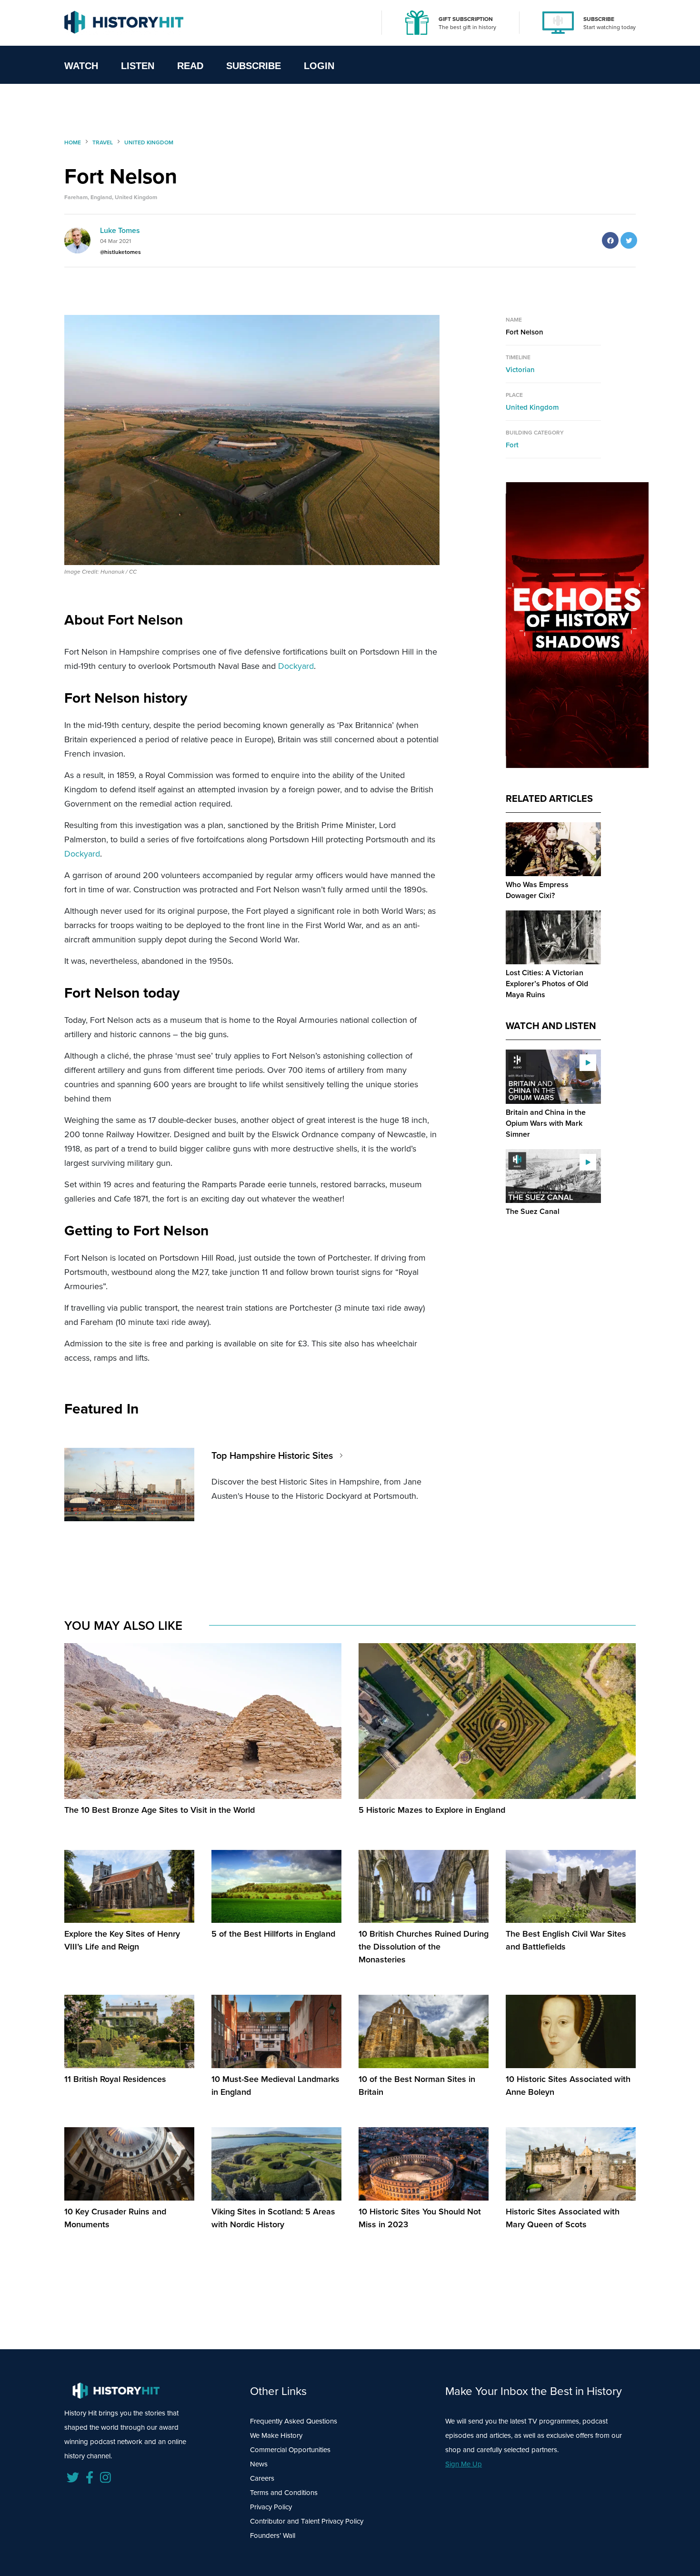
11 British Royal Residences (115, 2079)
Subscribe (254, 66)
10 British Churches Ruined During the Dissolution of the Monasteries (424, 1947)
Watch (81, 66)
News (259, 2464)
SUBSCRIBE (599, 19)
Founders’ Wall (273, 2536)
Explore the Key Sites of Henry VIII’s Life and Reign (122, 1940)
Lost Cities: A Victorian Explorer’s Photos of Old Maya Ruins (547, 984)
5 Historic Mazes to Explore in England (432, 1810)
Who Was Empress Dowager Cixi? (537, 890)
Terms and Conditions (284, 2493)
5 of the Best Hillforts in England (273, 1934)
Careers (262, 2478)
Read (190, 66)
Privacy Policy (271, 2507)
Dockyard (296, 666)
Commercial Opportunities (290, 2450)
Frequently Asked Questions (294, 2421)
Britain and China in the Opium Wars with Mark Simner (546, 1123)
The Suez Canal (533, 1211)
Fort (512, 445)
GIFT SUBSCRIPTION (466, 19)
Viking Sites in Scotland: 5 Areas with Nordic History (273, 2218)
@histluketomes (120, 252)
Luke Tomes (120, 230)
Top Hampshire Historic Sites (272, 1455)
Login (319, 66)
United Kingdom (532, 407)
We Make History (276, 2435)
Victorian (520, 370)
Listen (138, 66)
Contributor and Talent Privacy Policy (307, 2521)
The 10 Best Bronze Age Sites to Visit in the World (160, 1810)
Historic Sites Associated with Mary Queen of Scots (563, 2218)
